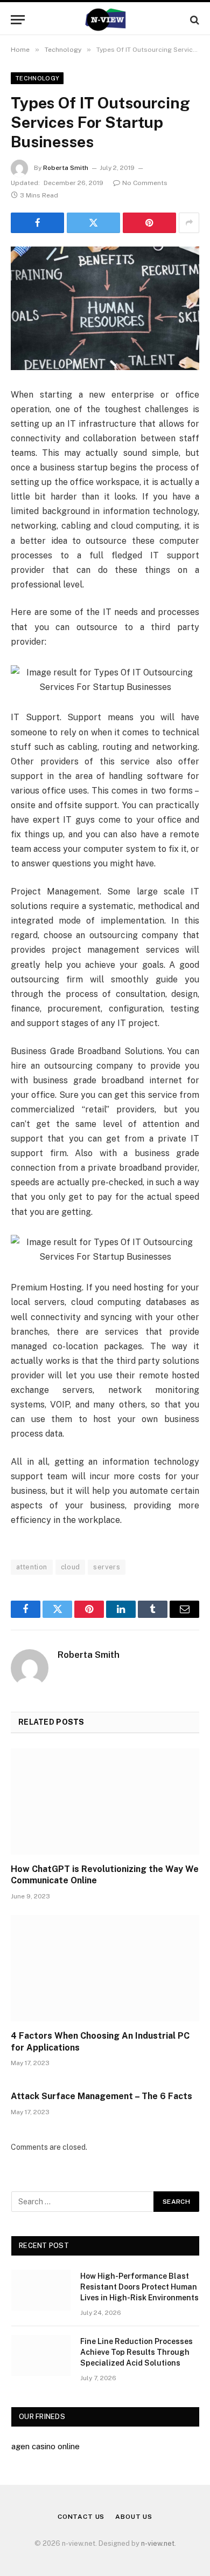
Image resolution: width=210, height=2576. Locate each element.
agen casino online (45, 2446)
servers (107, 1567)
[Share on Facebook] (37, 223)
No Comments (145, 183)
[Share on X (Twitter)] (93, 223)
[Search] (194, 20)
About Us (134, 2517)
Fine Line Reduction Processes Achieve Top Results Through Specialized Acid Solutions (136, 2352)
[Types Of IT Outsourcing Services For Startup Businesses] (105, 308)
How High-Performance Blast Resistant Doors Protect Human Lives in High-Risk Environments (139, 2287)
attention (32, 1567)
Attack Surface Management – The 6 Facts (101, 2096)
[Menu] (18, 20)
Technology (37, 78)
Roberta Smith (66, 168)
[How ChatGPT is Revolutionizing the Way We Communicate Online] (105, 1802)
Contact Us (81, 2517)
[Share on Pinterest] (149, 223)
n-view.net (158, 2543)
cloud (71, 1567)
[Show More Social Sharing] (189, 223)
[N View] (105, 20)
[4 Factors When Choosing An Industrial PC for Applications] (105, 1968)
